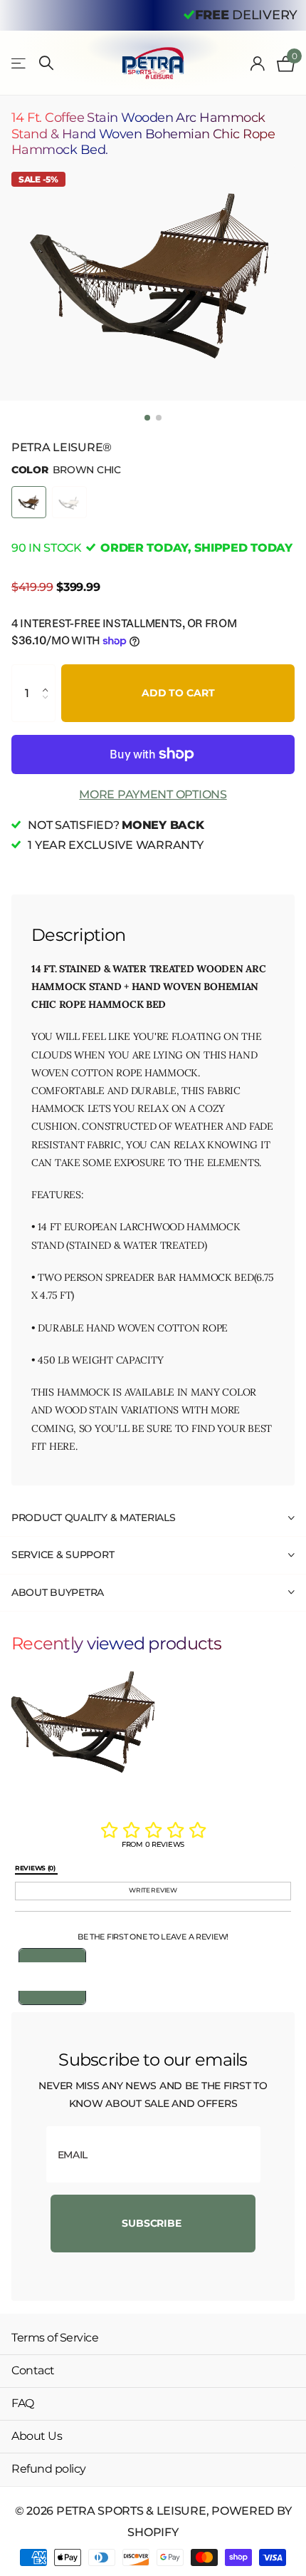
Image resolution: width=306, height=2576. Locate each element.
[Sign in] (258, 63)
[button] (49, 675)
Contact (33, 2370)
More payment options (153, 794)
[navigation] (147, 418)
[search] (46, 63)
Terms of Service (55, 2338)
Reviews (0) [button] (36, 1868)
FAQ (23, 2403)
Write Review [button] (153, 1890)
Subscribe (153, 2223)
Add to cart (178, 693)
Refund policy (49, 2469)
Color (66, 470)
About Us (37, 2436)
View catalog (20, 63)
